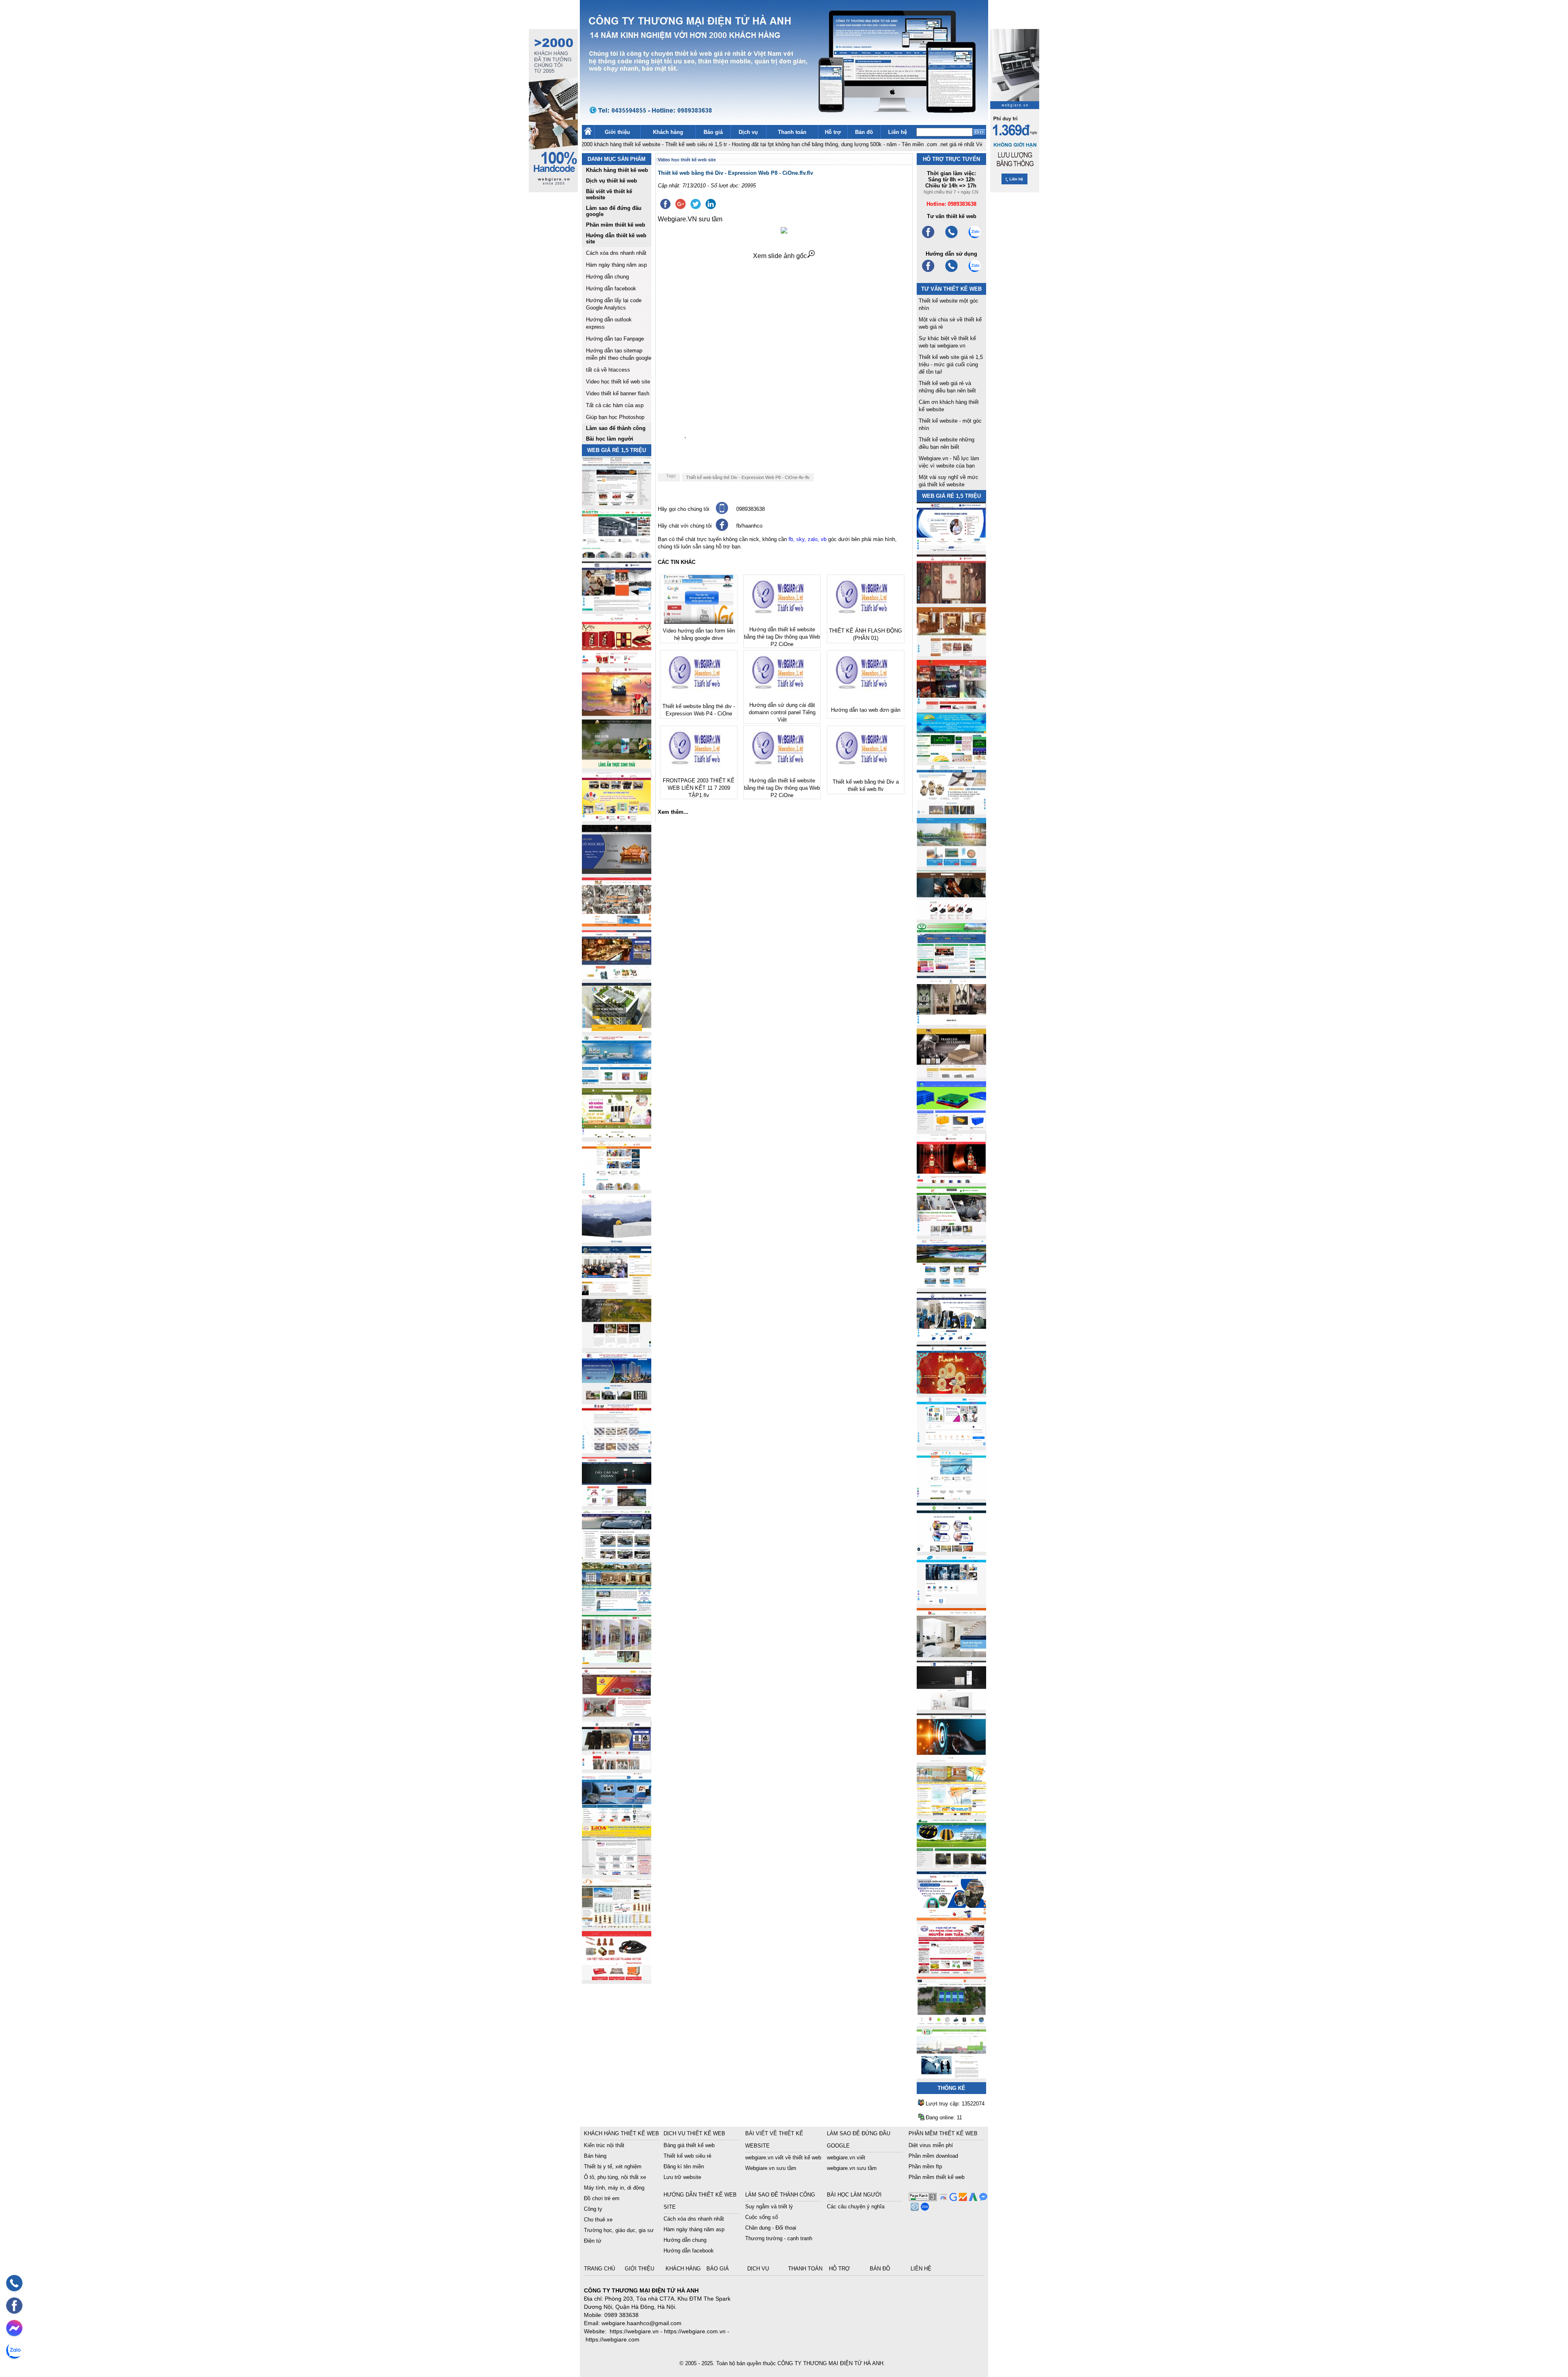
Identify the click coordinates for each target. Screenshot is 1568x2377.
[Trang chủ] (588, 133)
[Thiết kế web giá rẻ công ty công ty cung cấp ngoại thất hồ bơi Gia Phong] (951, 1286)
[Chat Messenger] (982, 2199)
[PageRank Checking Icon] (923, 2199)
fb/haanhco (749, 526)
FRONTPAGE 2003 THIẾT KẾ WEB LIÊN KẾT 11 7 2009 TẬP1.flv (699, 788)
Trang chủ (600, 2269)
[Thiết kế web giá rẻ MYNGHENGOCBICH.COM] (951, 654)
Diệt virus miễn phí (931, 2145)
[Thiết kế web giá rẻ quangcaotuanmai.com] (951, 1549)
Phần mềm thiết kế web (937, 2177)
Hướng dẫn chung (607, 277)
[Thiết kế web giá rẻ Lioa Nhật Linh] (617, 1872)
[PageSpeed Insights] (942, 2199)
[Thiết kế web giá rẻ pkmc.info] (951, 549)
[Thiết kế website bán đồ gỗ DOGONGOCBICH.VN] (617, 872)
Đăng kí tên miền (684, 2166)
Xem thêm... (673, 812)
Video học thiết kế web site (618, 382)
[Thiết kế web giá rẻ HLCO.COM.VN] (617, 1030)
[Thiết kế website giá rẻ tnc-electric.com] (951, 1075)
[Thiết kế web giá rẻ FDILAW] (617, 1293)
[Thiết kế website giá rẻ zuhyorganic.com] (617, 1135)
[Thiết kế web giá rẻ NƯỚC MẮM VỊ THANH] (617, 714)
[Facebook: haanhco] (14, 2306)
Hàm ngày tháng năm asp (616, 265)
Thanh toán (792, 132)
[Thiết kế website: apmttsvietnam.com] (951, 1918)
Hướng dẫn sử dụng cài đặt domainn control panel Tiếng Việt (782, 712)
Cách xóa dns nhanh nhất (616, 253)
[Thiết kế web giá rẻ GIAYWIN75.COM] (951, 917)
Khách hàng (668, 132)
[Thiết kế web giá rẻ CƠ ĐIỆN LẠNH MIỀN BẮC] (951, 1233)
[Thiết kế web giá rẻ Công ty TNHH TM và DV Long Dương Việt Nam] (951, 2076)
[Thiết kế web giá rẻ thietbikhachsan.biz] (617, 977)
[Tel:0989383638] (951, 237)
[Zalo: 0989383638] (14, 2350)
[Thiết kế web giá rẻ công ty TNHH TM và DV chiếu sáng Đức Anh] (617, 1714)
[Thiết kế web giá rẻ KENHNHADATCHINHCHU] (617, 1398)
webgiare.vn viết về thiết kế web (783, 2158)
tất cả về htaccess (608, 370)
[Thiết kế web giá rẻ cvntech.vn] (951, 1602)
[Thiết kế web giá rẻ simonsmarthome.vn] (951, 1708)
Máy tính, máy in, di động (614, 2188)
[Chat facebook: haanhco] (14, 2328)
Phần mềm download (933, 2156)
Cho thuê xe (598, 2220)
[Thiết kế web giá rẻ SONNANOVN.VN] (617, 1082)
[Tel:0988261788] (951, 271)
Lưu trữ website (682, 2177)
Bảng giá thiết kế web (689, 2145)
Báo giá (713, 132)
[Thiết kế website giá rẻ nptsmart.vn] (951, 1760)
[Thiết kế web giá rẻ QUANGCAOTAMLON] (951, 707)
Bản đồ (864, 132)
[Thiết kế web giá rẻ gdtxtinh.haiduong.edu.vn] (951, 970)
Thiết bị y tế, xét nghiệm (613, 2166)
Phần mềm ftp (925, 2166)
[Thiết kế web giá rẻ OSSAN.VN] (617, 1504)
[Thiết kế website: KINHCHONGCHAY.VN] (951, 1813)
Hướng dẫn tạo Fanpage (615, 339)
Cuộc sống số (762, 2217)
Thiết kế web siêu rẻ (687, 2156)
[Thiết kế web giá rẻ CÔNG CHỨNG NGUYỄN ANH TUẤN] (951, 1971)
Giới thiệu (617, 132)
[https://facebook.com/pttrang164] (928, 271)
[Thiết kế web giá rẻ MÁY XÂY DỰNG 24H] (951, 1339)
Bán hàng (595, 2156)
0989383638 (751, 509)
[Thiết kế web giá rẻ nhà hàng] (951, 601)
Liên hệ (898, 132)
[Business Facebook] (914, 2209)
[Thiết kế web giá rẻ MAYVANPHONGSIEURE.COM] (617, 1820)
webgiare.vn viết (846, 2158)
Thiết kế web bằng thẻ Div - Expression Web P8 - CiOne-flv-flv (748, 477)
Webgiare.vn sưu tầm (771, 2168)
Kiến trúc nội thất (604, 2145)
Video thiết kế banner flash (618, 393)
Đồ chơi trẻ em (602, 2198)
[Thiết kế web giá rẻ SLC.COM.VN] (617, 924)
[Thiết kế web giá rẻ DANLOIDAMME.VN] (617, 1346)
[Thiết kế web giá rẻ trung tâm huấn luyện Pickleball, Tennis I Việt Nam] (951, 2024)
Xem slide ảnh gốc (780, 256)
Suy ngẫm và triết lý (769, 2207)
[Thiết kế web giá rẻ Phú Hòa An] (951, 1128)
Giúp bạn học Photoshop (615, 417)
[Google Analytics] (962, 2199)
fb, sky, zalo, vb (807, 539)
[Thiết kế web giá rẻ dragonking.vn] (951, 1497)
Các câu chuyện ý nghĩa (856, 2207)
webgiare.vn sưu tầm (852, 2168)
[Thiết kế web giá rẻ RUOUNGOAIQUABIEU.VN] (951, 1181)
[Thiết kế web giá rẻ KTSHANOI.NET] (617, 1609)
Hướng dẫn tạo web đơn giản (866, 710)
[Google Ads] (972, 2199)
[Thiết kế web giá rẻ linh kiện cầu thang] (617, 1925)
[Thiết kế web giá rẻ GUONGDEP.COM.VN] (951, 1023)
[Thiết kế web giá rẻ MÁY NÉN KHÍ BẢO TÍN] (617, 556)
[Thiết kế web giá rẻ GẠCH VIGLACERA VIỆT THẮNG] (617, 1451)
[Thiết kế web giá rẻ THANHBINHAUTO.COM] (617, 503)
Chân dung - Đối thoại (771, 2228)
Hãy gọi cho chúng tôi (684, 509)
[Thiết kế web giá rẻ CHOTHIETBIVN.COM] (617, 1662)
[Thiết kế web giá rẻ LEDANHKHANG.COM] (951, 812)
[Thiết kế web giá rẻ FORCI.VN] (617, 608)
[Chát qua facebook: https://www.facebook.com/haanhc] (722, 529)
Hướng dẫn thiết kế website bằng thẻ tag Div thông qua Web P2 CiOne (782, 637)
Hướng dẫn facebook (611, 288)
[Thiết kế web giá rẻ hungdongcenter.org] (951, 759)
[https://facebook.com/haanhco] (928, 237)
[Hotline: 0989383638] (14, 2283)
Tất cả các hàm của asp (615, 405)
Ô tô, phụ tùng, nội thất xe (615, 2177)
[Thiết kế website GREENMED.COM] (617, 1188)
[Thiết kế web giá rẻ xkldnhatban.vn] (617, 819)
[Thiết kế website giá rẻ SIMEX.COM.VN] (617, 1240)
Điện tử (593, 2241)
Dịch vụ (748, 132)
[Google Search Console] (952, 2199)
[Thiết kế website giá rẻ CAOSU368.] (951, 1866)
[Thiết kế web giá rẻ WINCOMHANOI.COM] (617, 1767)
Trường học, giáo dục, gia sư (619, 2230)
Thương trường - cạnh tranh (779, 2238)
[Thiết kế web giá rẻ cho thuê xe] (617, 1556)
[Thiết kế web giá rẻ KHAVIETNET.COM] (951, 1391)
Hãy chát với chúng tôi (685, 526)
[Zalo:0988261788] (975, 271)
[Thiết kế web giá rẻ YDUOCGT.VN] (951, 1444)
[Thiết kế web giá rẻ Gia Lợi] (951, 865)
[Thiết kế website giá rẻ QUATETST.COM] (617, 661)
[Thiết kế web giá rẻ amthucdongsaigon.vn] (617, 766)
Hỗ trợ (833, 132)
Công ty (593, 2209)
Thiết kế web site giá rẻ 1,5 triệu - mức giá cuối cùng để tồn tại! (951, 364)
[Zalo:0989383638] (975, 237)
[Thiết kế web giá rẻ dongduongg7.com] (951, 1655)
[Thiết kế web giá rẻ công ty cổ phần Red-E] (617, 1978)
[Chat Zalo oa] (924, 2209)
